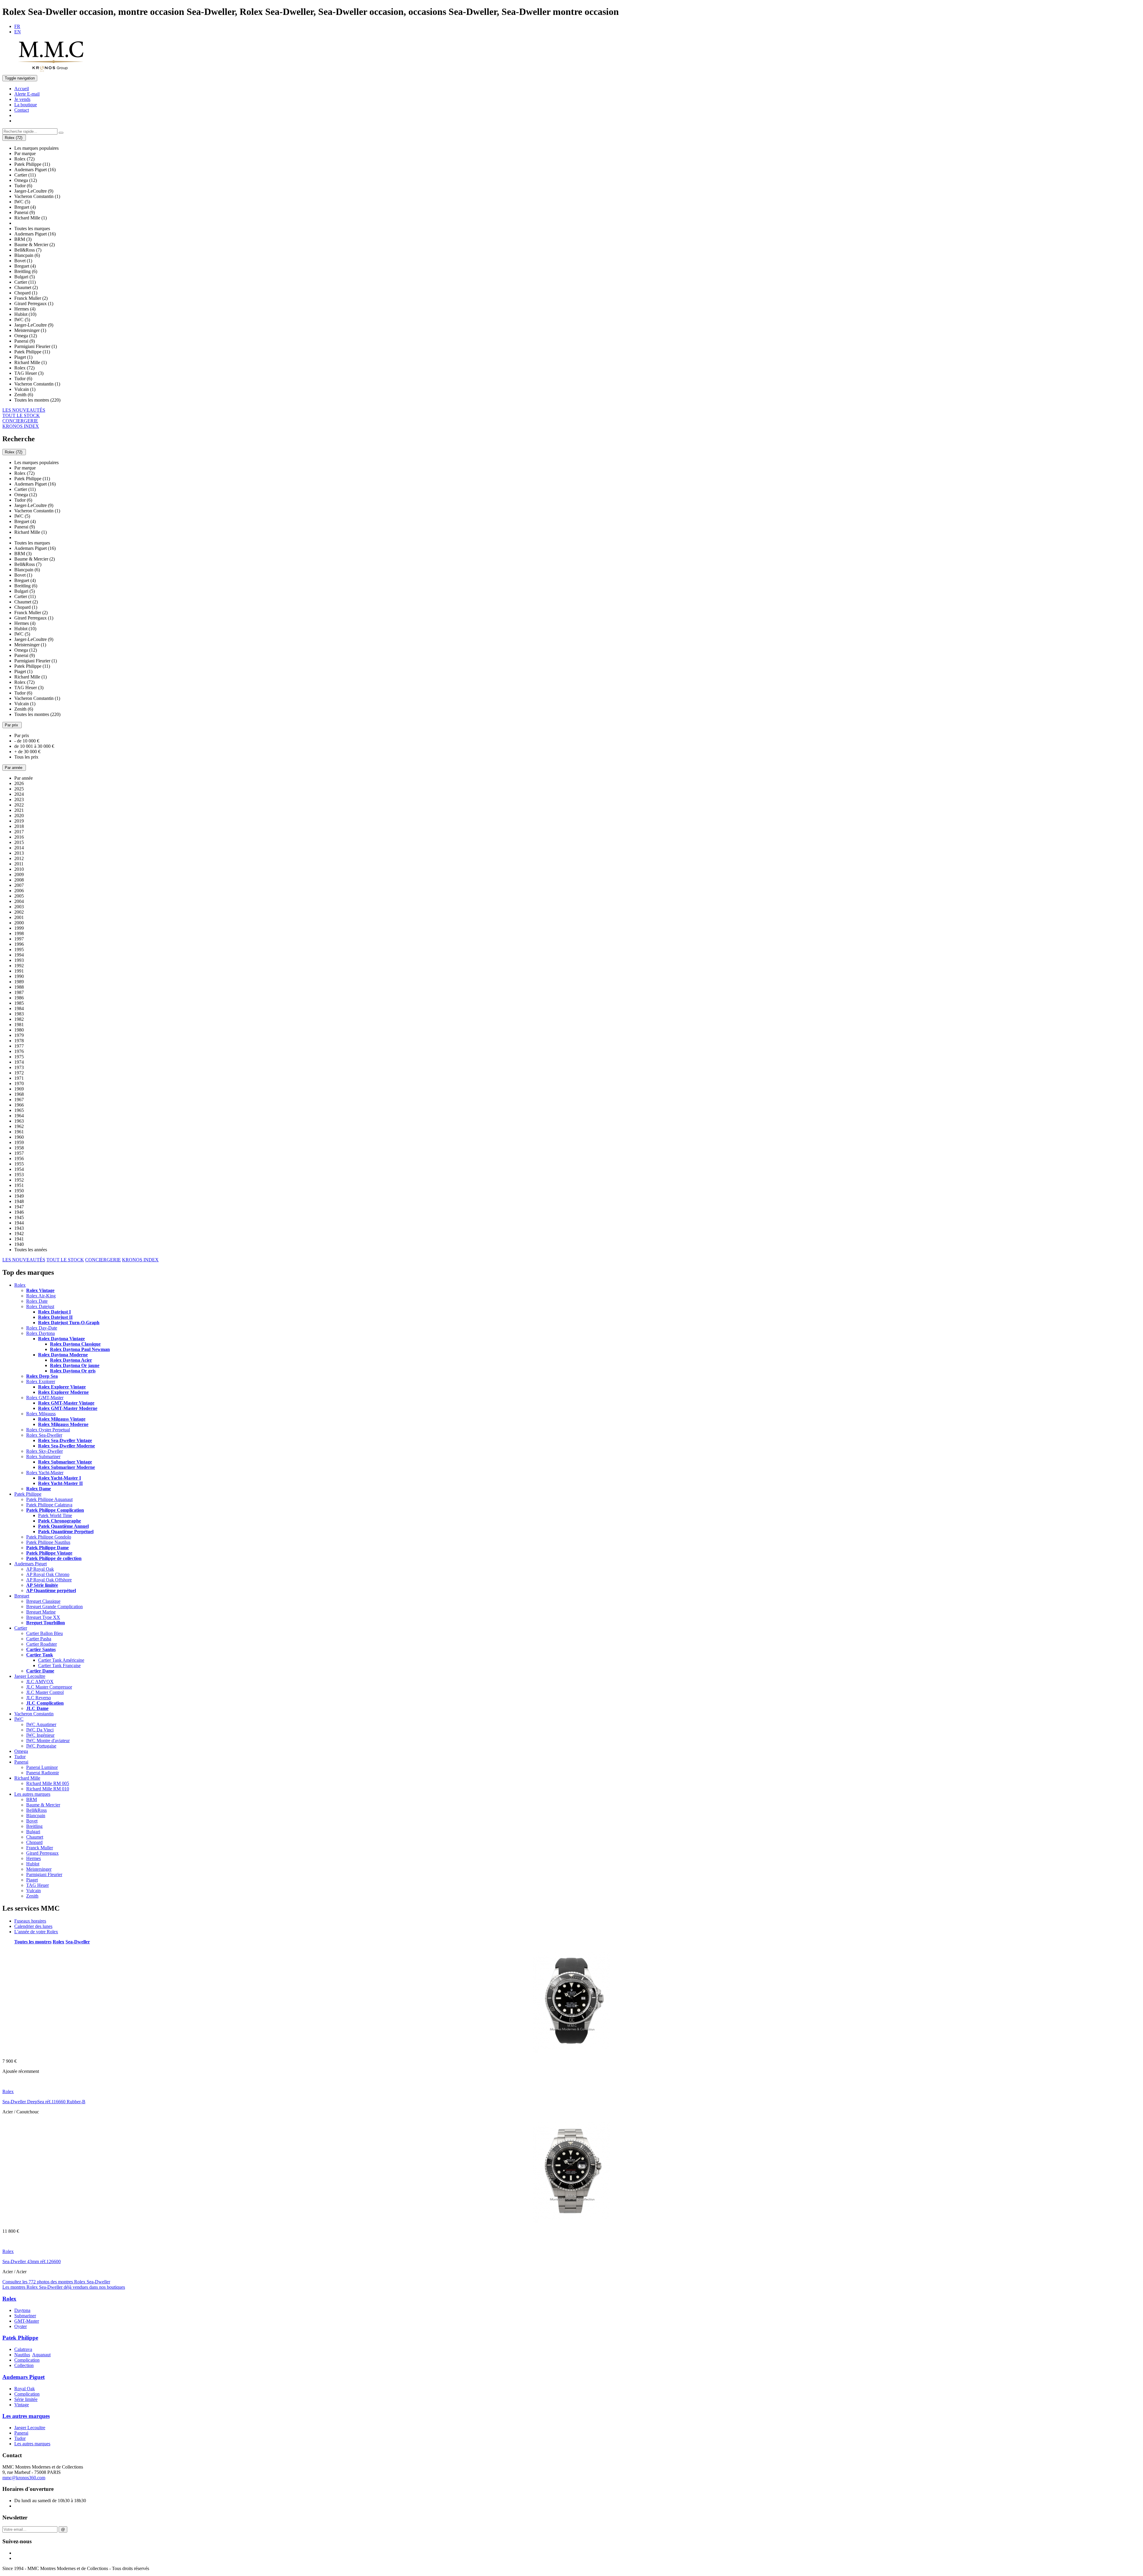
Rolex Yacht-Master (45, 1473)
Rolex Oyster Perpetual (48, 1430)
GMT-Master (27, 2321)
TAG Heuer (38, 1885)
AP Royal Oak (40, 1569)
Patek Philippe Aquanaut (49, 1499)
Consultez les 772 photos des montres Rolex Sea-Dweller (56, 2282)
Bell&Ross (36, 1810)
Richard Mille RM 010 (48, 1789)
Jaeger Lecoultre (30, 1676)
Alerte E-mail (27, 94)
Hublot (33, 1864)
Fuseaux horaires (30, 1921)
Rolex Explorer (41, 1381)
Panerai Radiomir (43, 1773)
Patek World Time (55, 1515)
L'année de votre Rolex (36, 1932)
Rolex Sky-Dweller (44, 1451)
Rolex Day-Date (42, 1328)
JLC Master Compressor (49, 1687)
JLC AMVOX (40, 1682)
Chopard (34, 1842)
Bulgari (33, 1832)
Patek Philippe (28, 1494)
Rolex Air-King (41, 1296)
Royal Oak (25, 2389)
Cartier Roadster (42, 1644)
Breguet (22, 1596)
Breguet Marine (41, 1612)
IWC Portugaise (41, 1746)
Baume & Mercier (43, 1805)
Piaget (32, 1880)
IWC (19, 1719)
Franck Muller (40, 1848)
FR (17, 26)
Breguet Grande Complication (54, 1607)
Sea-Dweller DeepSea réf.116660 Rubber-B (44, 2102)
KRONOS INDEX (21, 426)
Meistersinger (39, 1869)
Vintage (22, 2405)
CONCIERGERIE (20, 421)
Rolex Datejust (40, 1306)
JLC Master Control (45, 1692)
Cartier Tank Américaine (61, 1660)
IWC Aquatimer (41, 1724)
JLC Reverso (39, 1698)
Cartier (21, 1628)
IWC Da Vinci (40, 1730)
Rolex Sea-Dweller (44, 1435)
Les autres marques (32, 1794)
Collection (24, 2365)
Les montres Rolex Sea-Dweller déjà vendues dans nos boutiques (64, 2287)
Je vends (22, 99)
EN (18, 32)
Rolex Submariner (43, 1456)
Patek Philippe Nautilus (48, 1542)
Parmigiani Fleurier (44, 1874)
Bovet (32, 1821)
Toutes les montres (33, 1942)
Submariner (25, 2316)
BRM (32, 1799)
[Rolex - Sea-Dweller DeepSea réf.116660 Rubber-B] (572, 2051)
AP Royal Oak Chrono (48, 1574)
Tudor (20, 1757)
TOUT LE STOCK (21, 415)
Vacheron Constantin (34, 1714)
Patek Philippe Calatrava (49, 1505)
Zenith (32, 1896)
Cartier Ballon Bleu (44, 1633)
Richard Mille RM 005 (48, 1783)
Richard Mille (27, 1778)
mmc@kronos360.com (24, 2478)
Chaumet (35, 1837)
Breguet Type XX (43, 1617)
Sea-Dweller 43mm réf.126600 (32, 2261)
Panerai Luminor (42, 1767)
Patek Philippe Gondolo (49, 1537)
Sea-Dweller (78, 1942)
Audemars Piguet (31, 1564)
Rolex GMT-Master (45, 1398)
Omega (21, 1751)
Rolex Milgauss (41, 1414)
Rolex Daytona (40, 1333)
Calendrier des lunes (33, 1926)
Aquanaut (41, 2355)
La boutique (26, 105)
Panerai (21, 1762)
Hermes (33, 1858)
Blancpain (36, 1816)
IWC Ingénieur (40, 1735)
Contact (22, 110)
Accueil (22, 89)
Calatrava (23, 2349)
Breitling (34, 1826)
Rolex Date (37, 1301)
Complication (27, 2360)
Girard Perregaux (42, 1853)
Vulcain (33, 1891)
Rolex (20, 1285)
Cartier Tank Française (59, 1665)
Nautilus (22, 2355)
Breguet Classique (43, 1601)
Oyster (21, 2326)
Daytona (22, 2310)
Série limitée (26, 2399)
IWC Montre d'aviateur (48, 1741)
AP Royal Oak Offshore (49, 1580)
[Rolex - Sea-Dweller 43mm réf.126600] (572, 2221)
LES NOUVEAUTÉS (24, 410)
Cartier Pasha (39, 1639)
